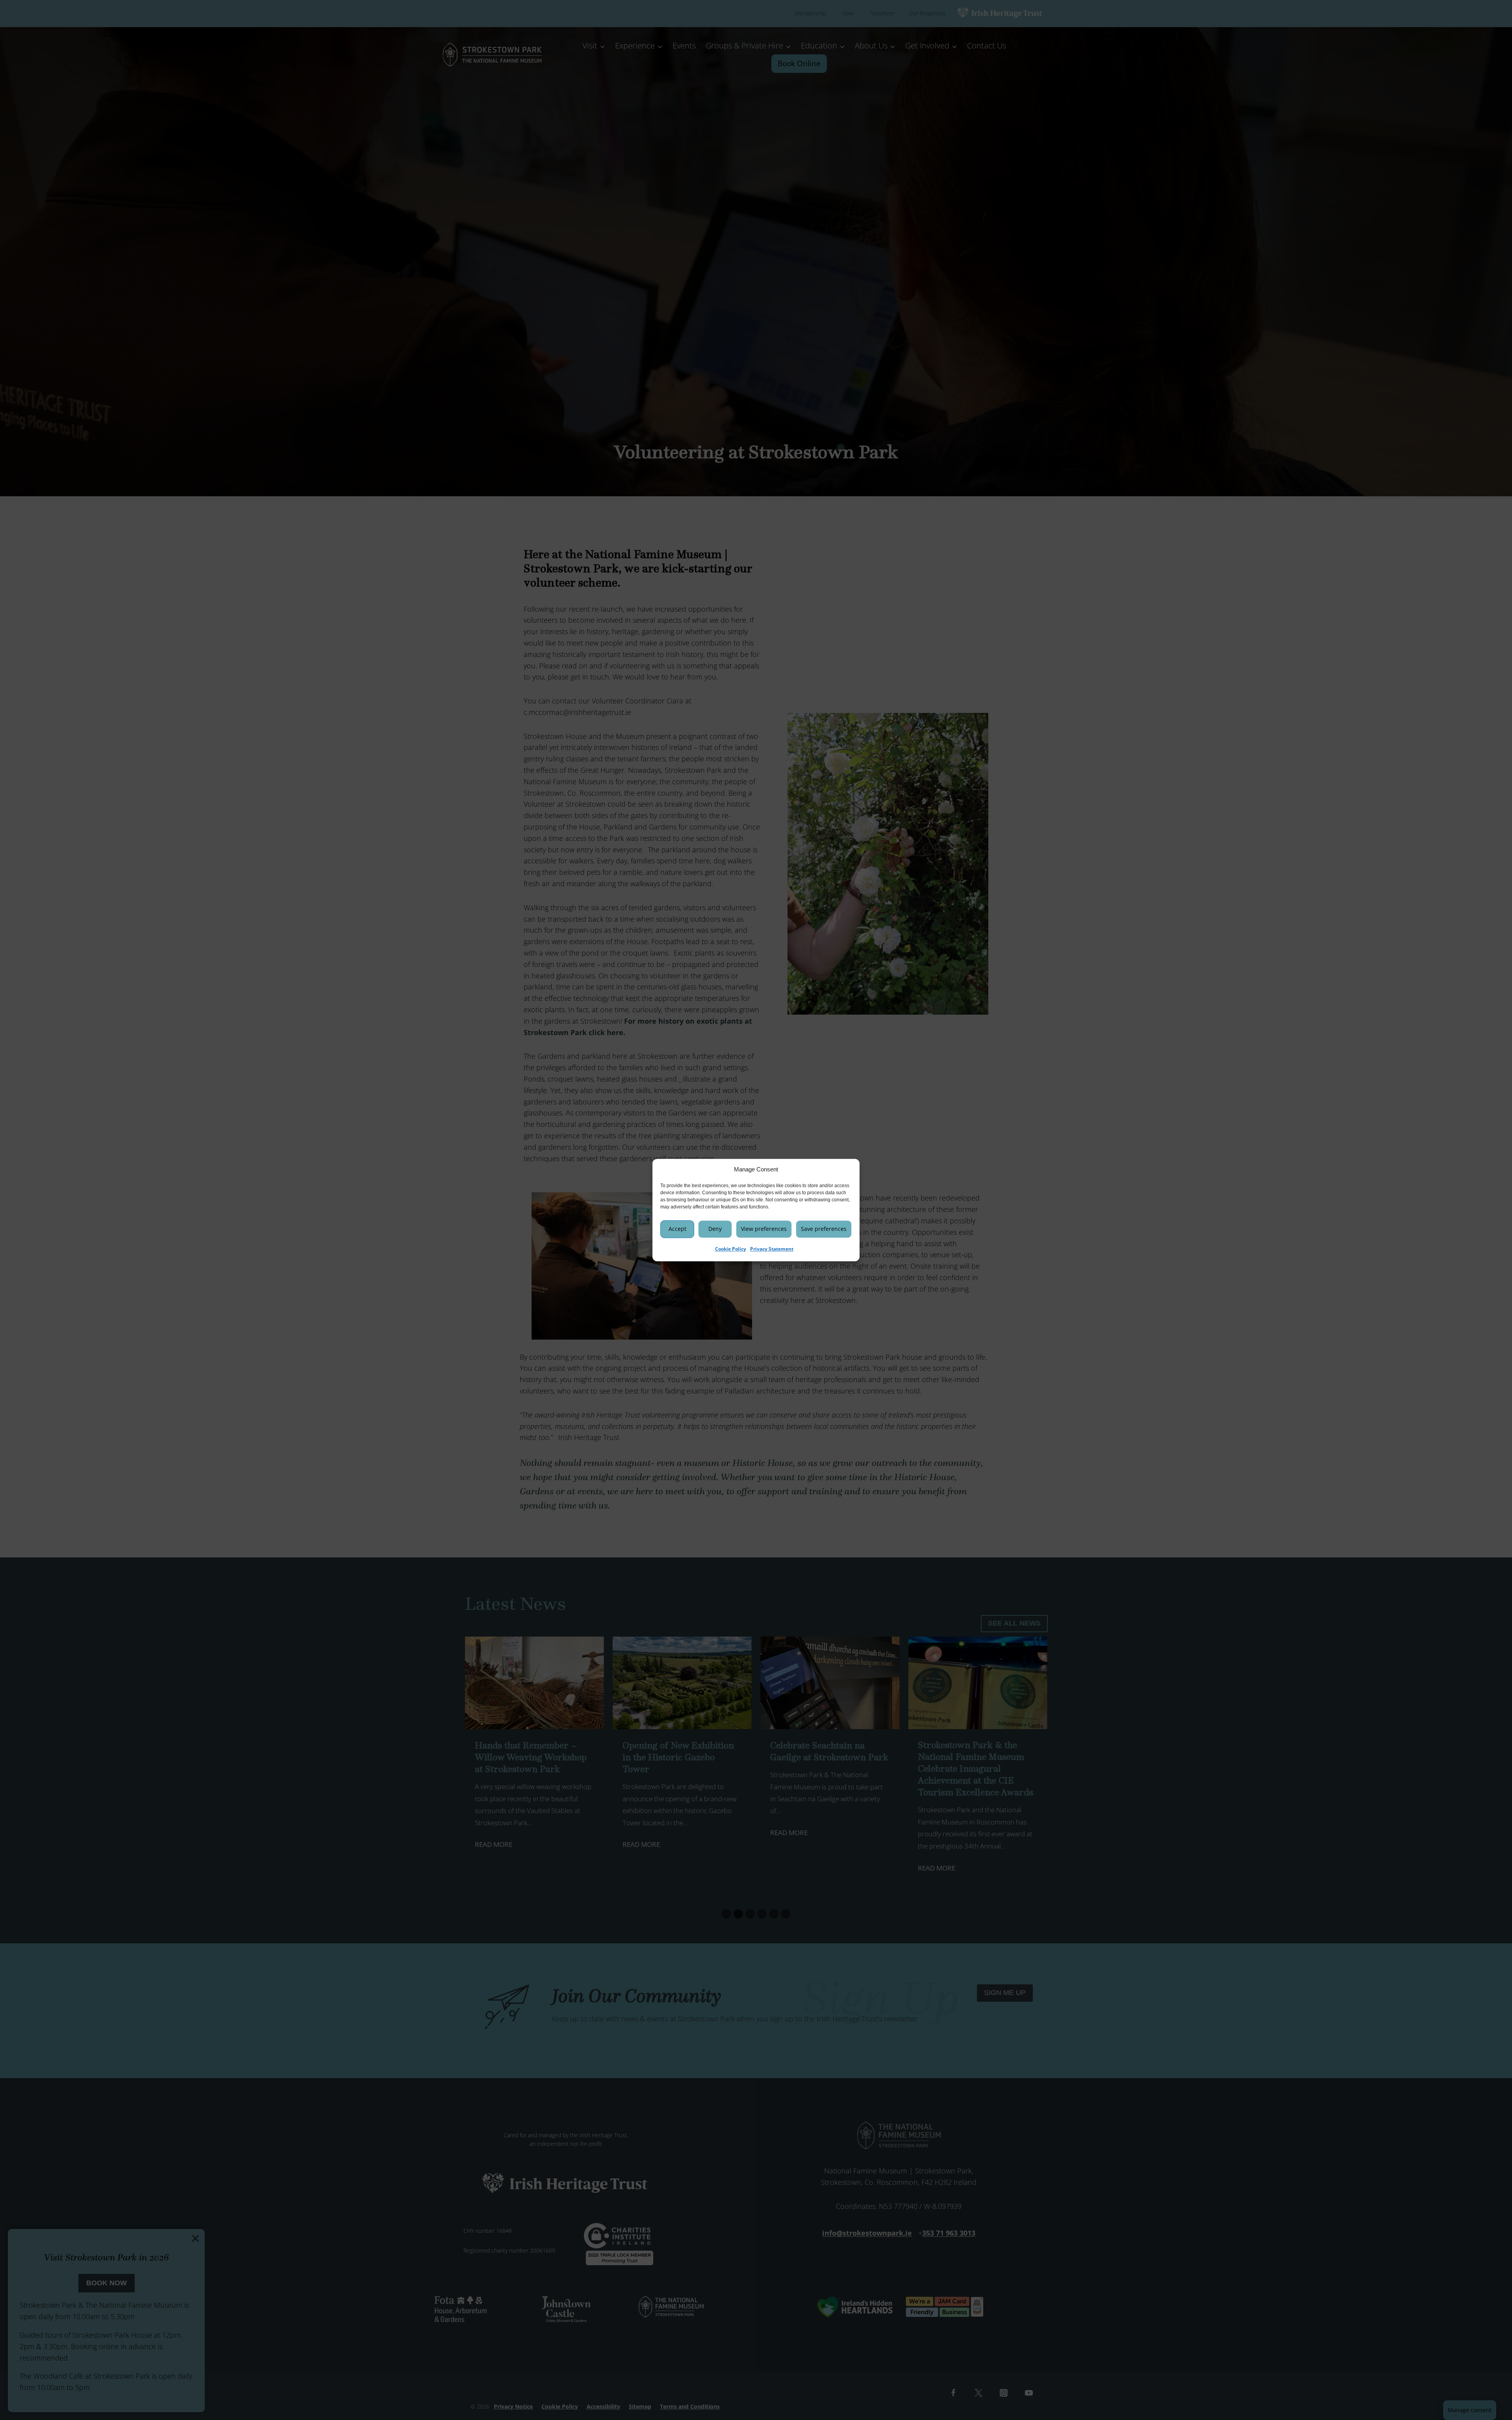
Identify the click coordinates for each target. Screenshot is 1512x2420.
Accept (677, 1229)
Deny (715, 1229)
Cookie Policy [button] (731, 1249)
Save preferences (824, 1229)
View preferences (764, 1229)
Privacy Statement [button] (772, 1249)
